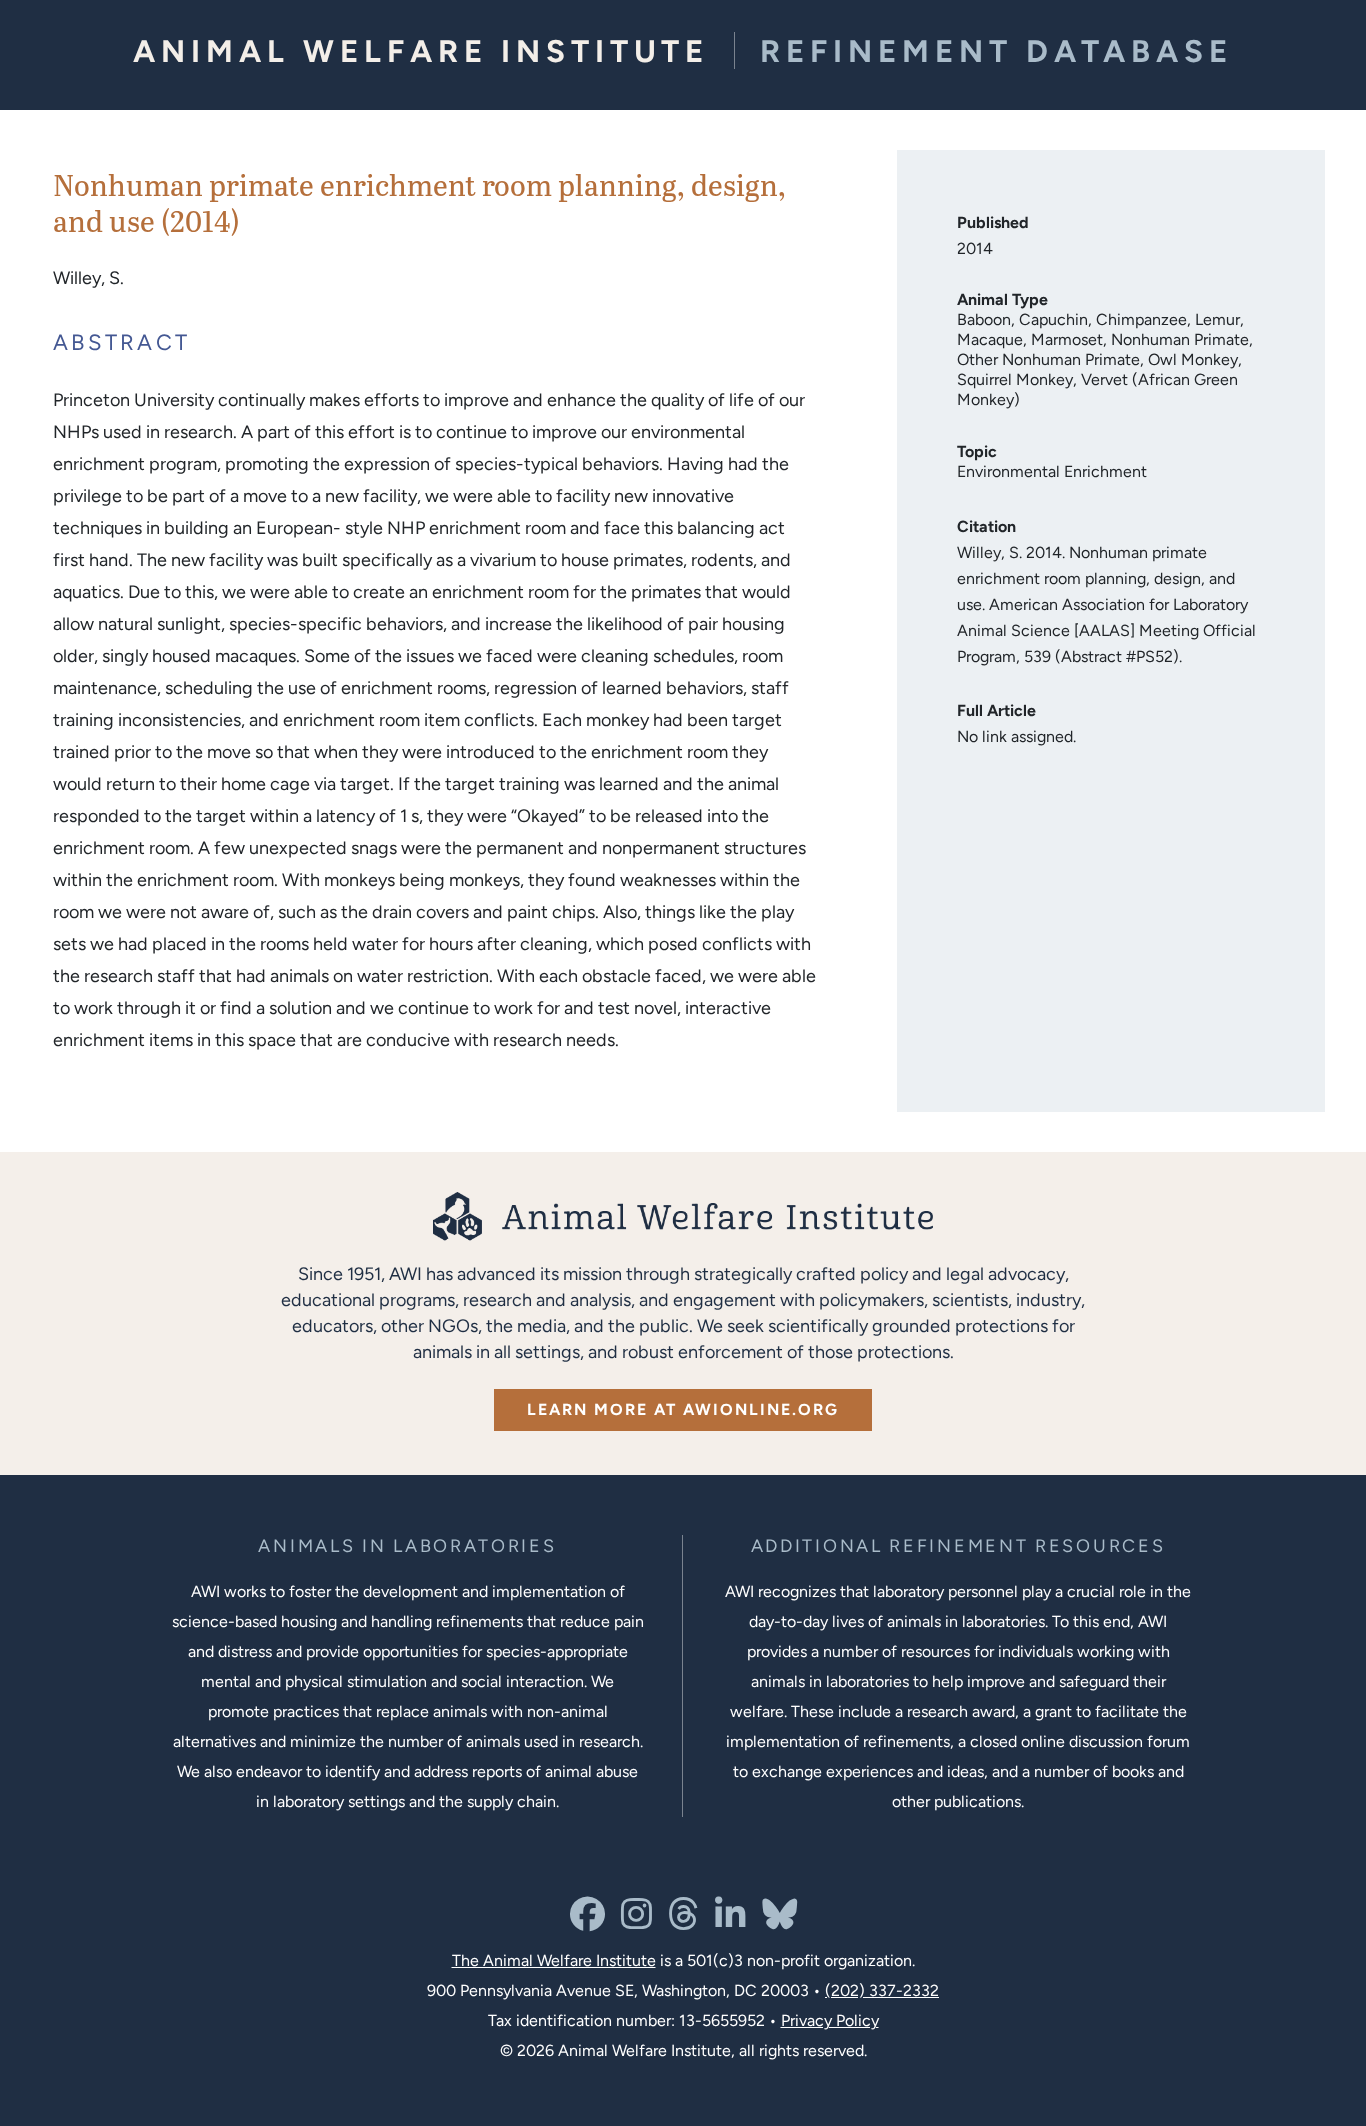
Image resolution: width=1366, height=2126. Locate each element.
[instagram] (636, 1921)
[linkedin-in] (730, 1921)
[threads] (683, 1921)
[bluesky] (779, 1921)
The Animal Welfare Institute (554, 1960)
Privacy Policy (830, 2020)
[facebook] (587, 1921)
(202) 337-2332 (882, 1990)
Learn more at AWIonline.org (683, 1409)
